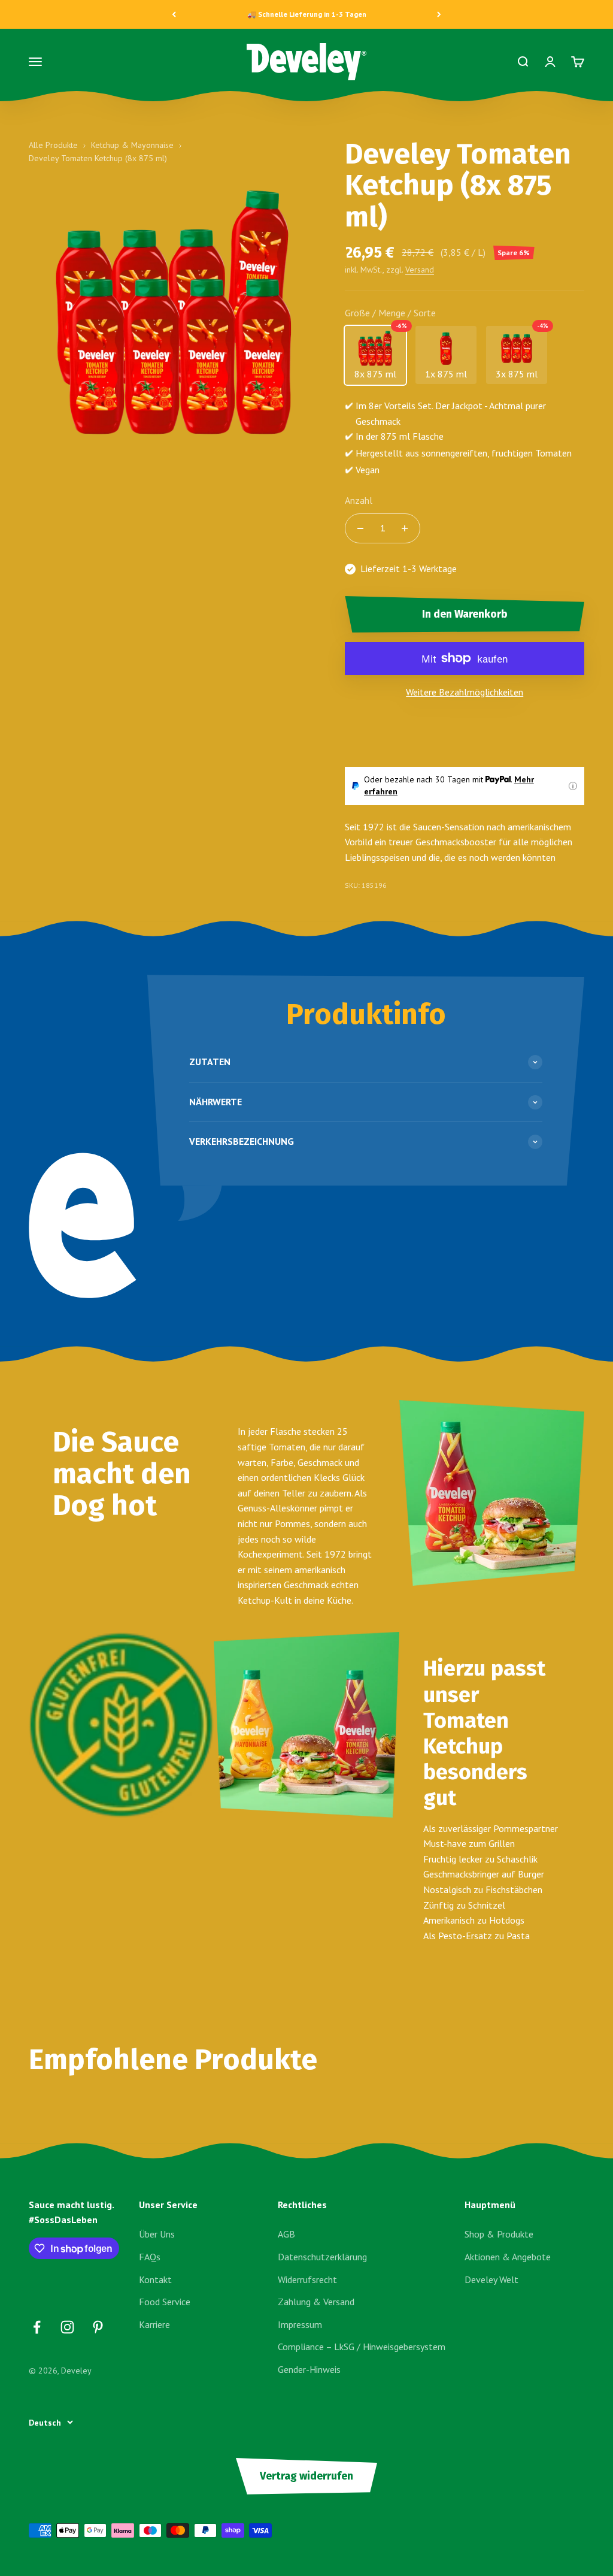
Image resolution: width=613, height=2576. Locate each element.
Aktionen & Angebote (508, 2257)
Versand (420, 270)
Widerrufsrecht (307, 2279)
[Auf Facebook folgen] (37, 2327)
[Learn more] (573, 786)
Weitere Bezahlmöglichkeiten (465, 692)
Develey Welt (491, 2279)
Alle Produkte (53, 145)
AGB (286, 2234)
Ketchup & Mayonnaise (132, 145)
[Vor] (439, 14)
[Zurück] (174, 14)
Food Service (165, 2302)
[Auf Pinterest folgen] (98, 2327)
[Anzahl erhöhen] (405, 528)
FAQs (150, 2257)
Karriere (154, 2324)
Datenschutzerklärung (322, 2257)
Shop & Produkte (499, 2234)
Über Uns (157, 2234)
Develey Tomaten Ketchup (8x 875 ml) (98, 158)
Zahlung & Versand (316, 2302)
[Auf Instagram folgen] (67, 2327)
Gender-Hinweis (309, 2369)
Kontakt (155, 2279)
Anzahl (359, 500)
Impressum (300, 2324)
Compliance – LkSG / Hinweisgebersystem (362, 2347)
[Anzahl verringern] (360, 528)
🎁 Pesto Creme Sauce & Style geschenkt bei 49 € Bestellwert (307, 14)
